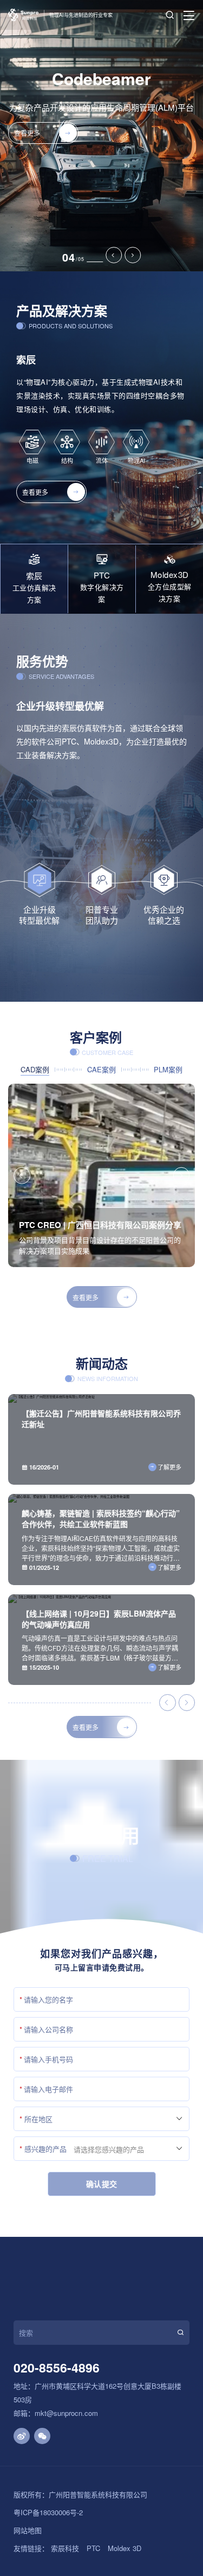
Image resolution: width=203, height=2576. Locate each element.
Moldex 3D (125, 2548)
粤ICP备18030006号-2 (48, 2512)
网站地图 (28, 2530)
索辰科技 (65, 2548)
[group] (101, 1175)
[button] (114, 255)
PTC (93, 2548)
